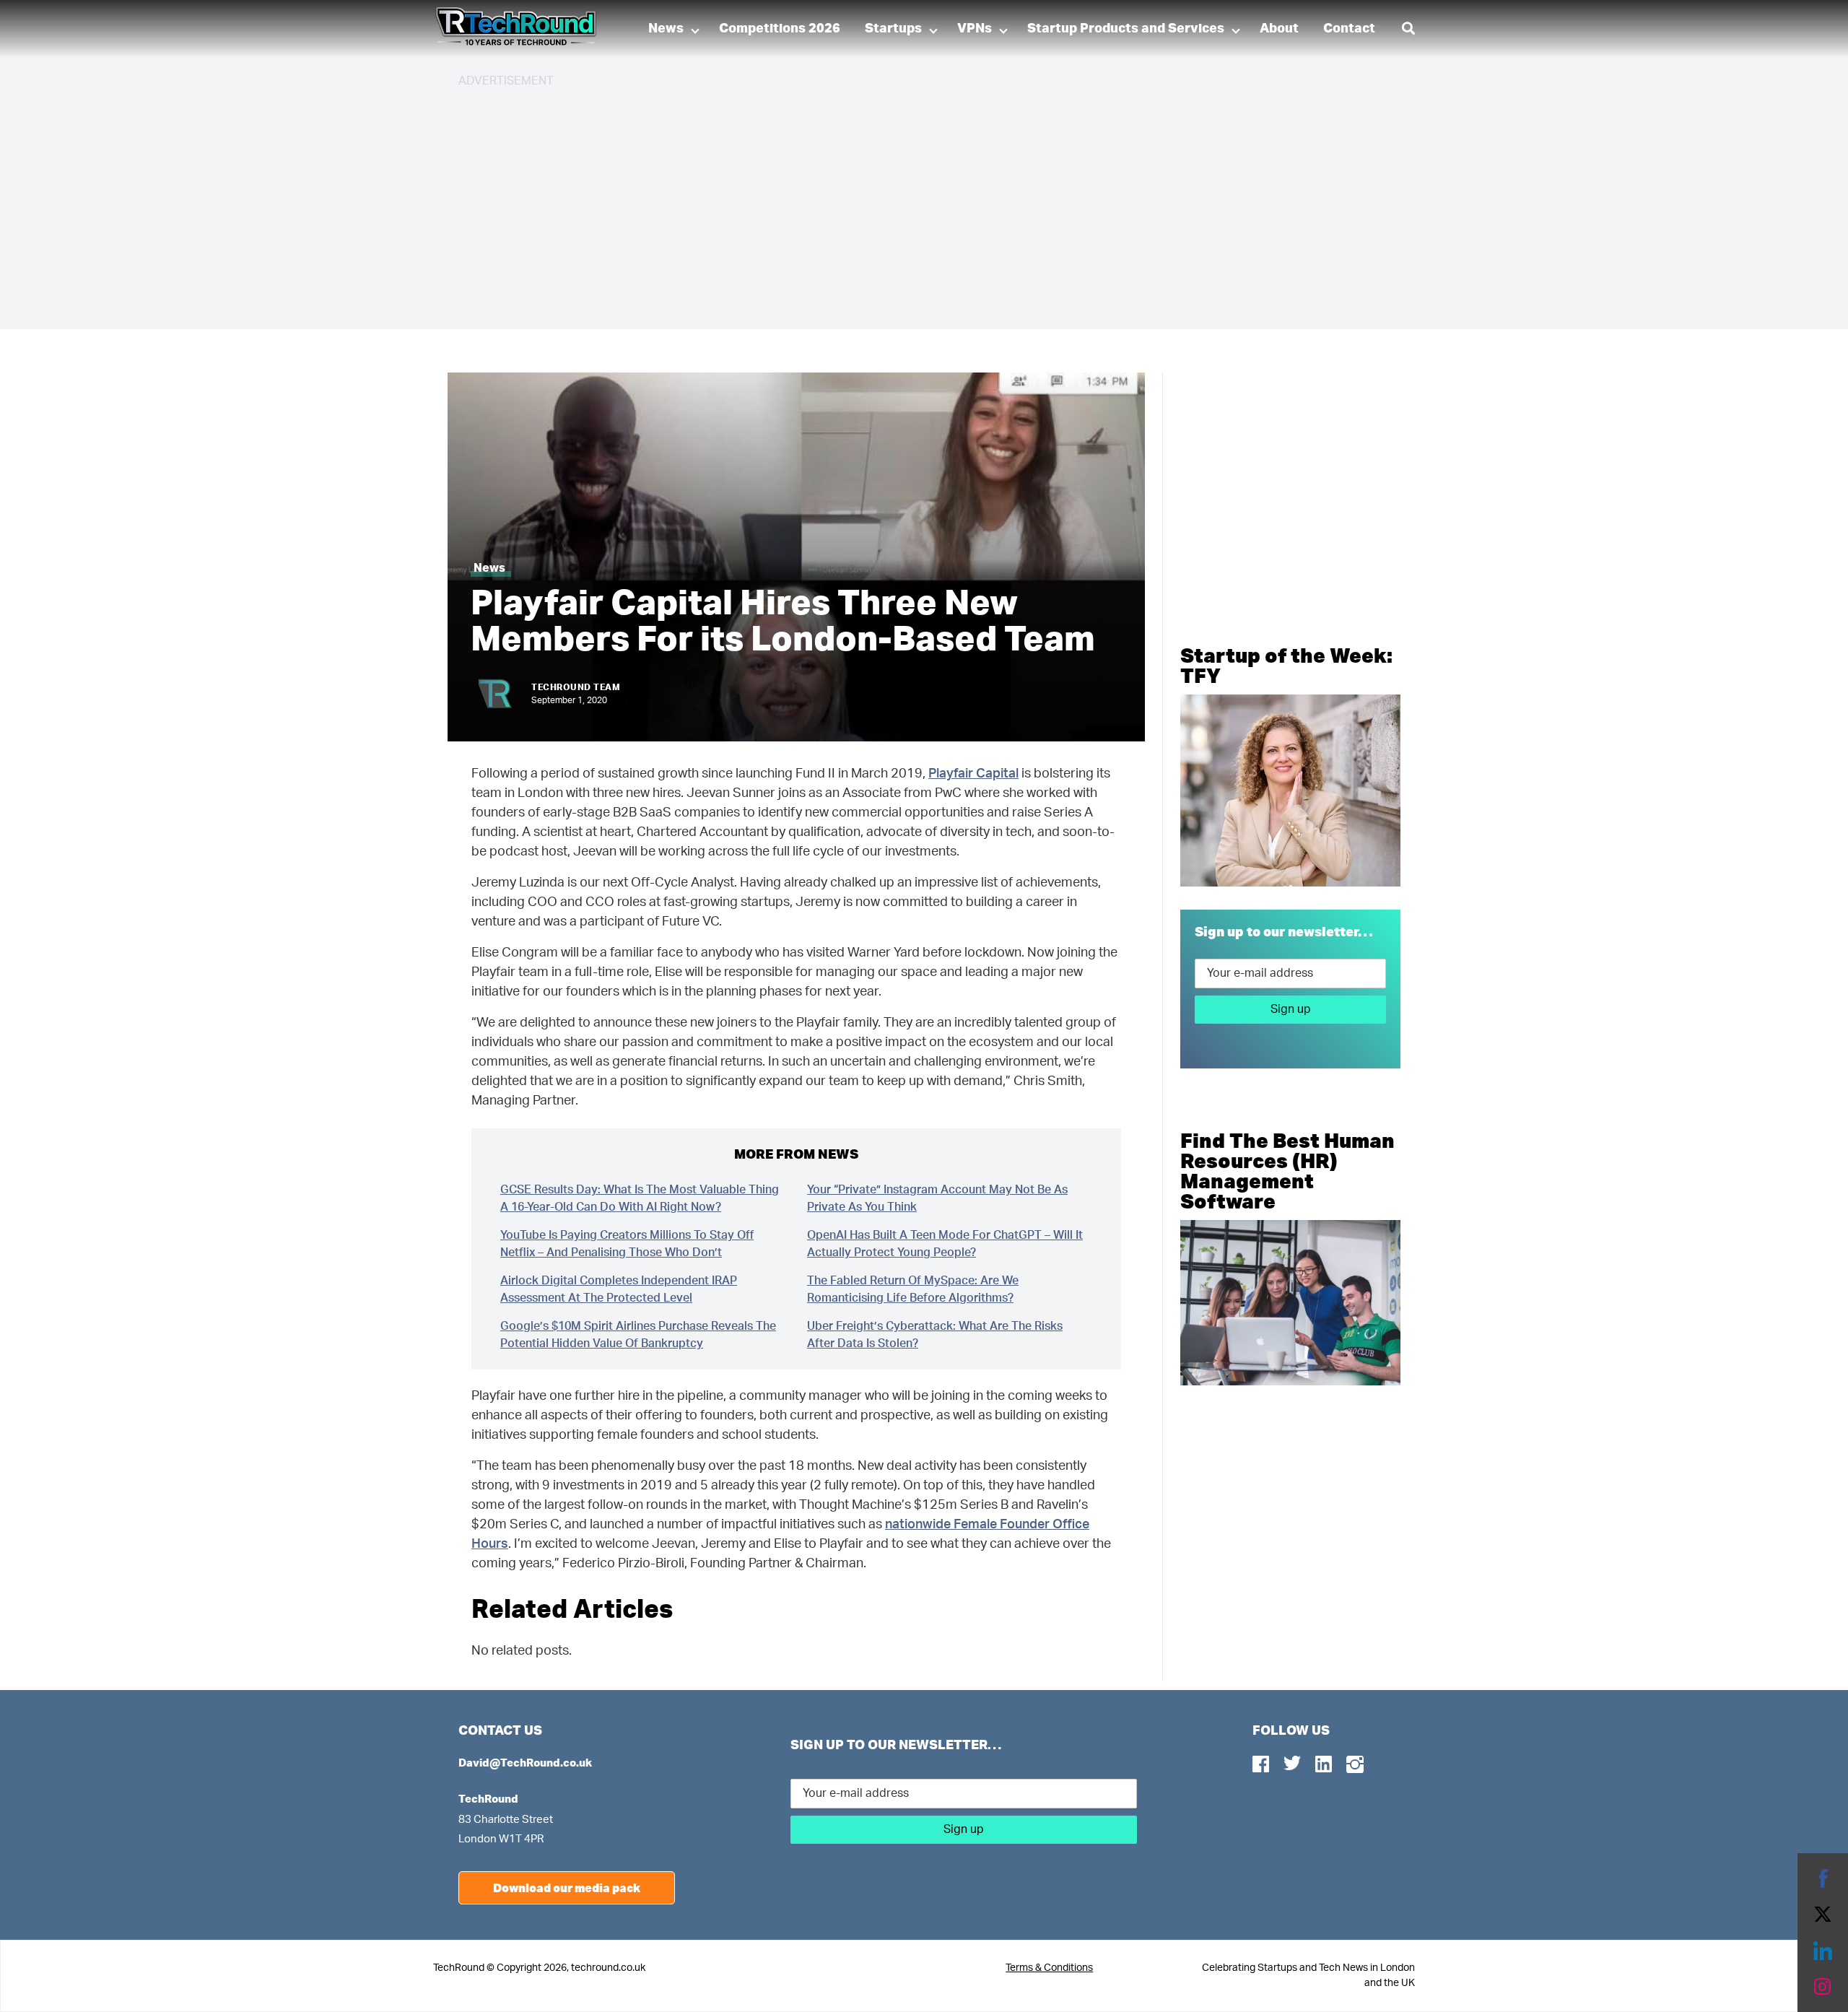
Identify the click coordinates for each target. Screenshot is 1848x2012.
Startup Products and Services (1126, 29)
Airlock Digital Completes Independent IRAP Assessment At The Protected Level (619, 1289)
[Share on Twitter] (1823, 1915)
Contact (1349, 29)
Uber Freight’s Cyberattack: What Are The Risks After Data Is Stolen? (935, 1335)
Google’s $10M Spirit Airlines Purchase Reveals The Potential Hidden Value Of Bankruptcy (638, 1335)
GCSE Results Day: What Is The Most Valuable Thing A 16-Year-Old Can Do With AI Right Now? (640, 1198)
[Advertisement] (892, 202)
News (666, 29)
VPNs (975, 29)
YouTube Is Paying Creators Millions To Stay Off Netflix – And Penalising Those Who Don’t (627, 1244)
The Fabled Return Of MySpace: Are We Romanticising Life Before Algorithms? (913, 1289)
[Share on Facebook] (1823, 1878)
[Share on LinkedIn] (1823, 1951)
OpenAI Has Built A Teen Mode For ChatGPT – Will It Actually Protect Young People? (945, 1244)
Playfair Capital (973, 774)
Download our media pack (567, 1887)
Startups (893, 29)
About (1279, 29)
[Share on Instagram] (1823, 1987)
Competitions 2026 (780, 29)
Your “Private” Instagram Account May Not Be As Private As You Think (937, 1198)
